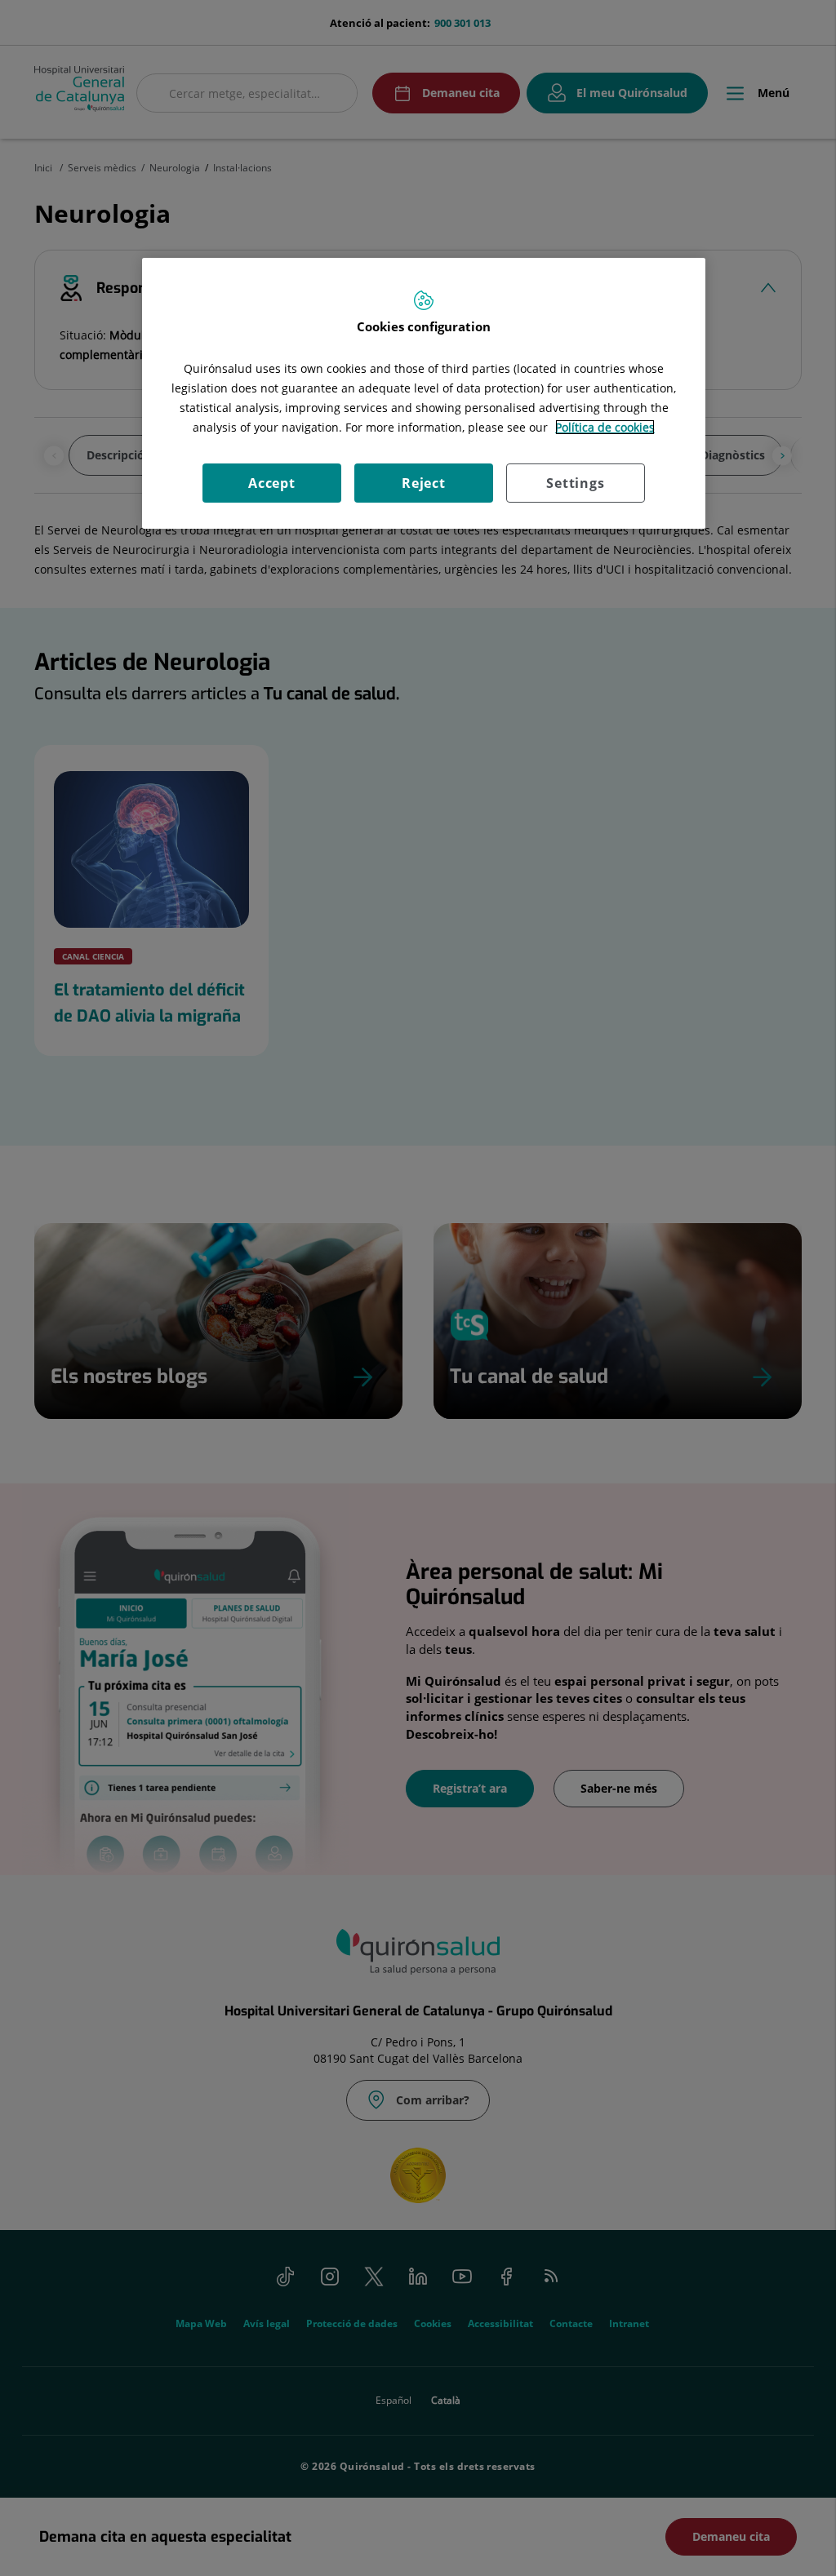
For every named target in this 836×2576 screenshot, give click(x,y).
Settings (575, 483)
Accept (272, 483)
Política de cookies (605, 427)
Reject (424, 483)
